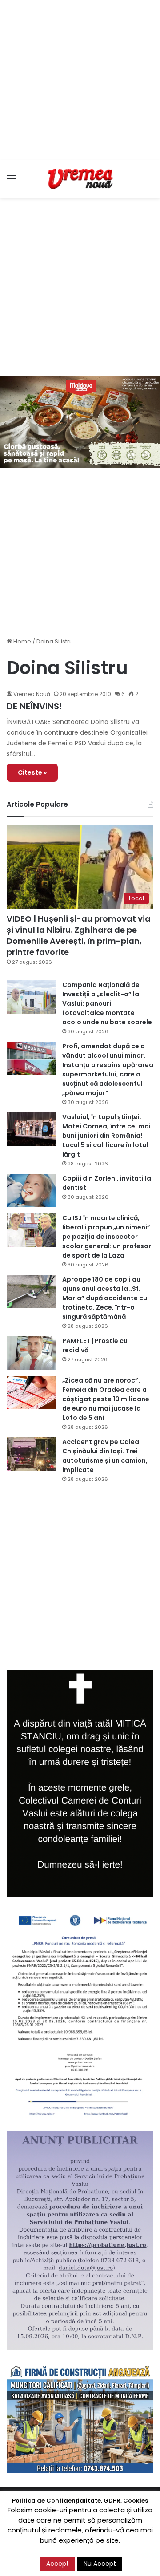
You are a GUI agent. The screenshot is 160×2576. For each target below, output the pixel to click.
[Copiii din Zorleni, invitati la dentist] (31, 1191)
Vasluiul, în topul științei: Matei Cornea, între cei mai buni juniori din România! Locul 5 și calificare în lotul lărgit (106, 1136)
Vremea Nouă (32, 694)
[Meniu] (11, 182)
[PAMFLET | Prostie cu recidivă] (31, 1353)
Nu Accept (100, 2564)
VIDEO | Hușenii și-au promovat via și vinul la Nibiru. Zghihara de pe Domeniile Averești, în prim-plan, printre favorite (79, 936)
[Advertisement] (80, 80)
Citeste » (32, 772)
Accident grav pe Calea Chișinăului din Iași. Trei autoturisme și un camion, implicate (105, 1456)
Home (22, 641)
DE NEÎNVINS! (34, 706)
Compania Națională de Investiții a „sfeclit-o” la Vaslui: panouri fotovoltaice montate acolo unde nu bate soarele (107, 1003)
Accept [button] (58, 2564)
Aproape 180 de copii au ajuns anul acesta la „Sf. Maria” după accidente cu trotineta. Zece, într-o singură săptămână (105, 1298)
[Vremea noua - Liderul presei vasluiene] (80, 179)
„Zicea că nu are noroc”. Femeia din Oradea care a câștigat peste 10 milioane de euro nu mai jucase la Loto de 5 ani (106, 1399)
